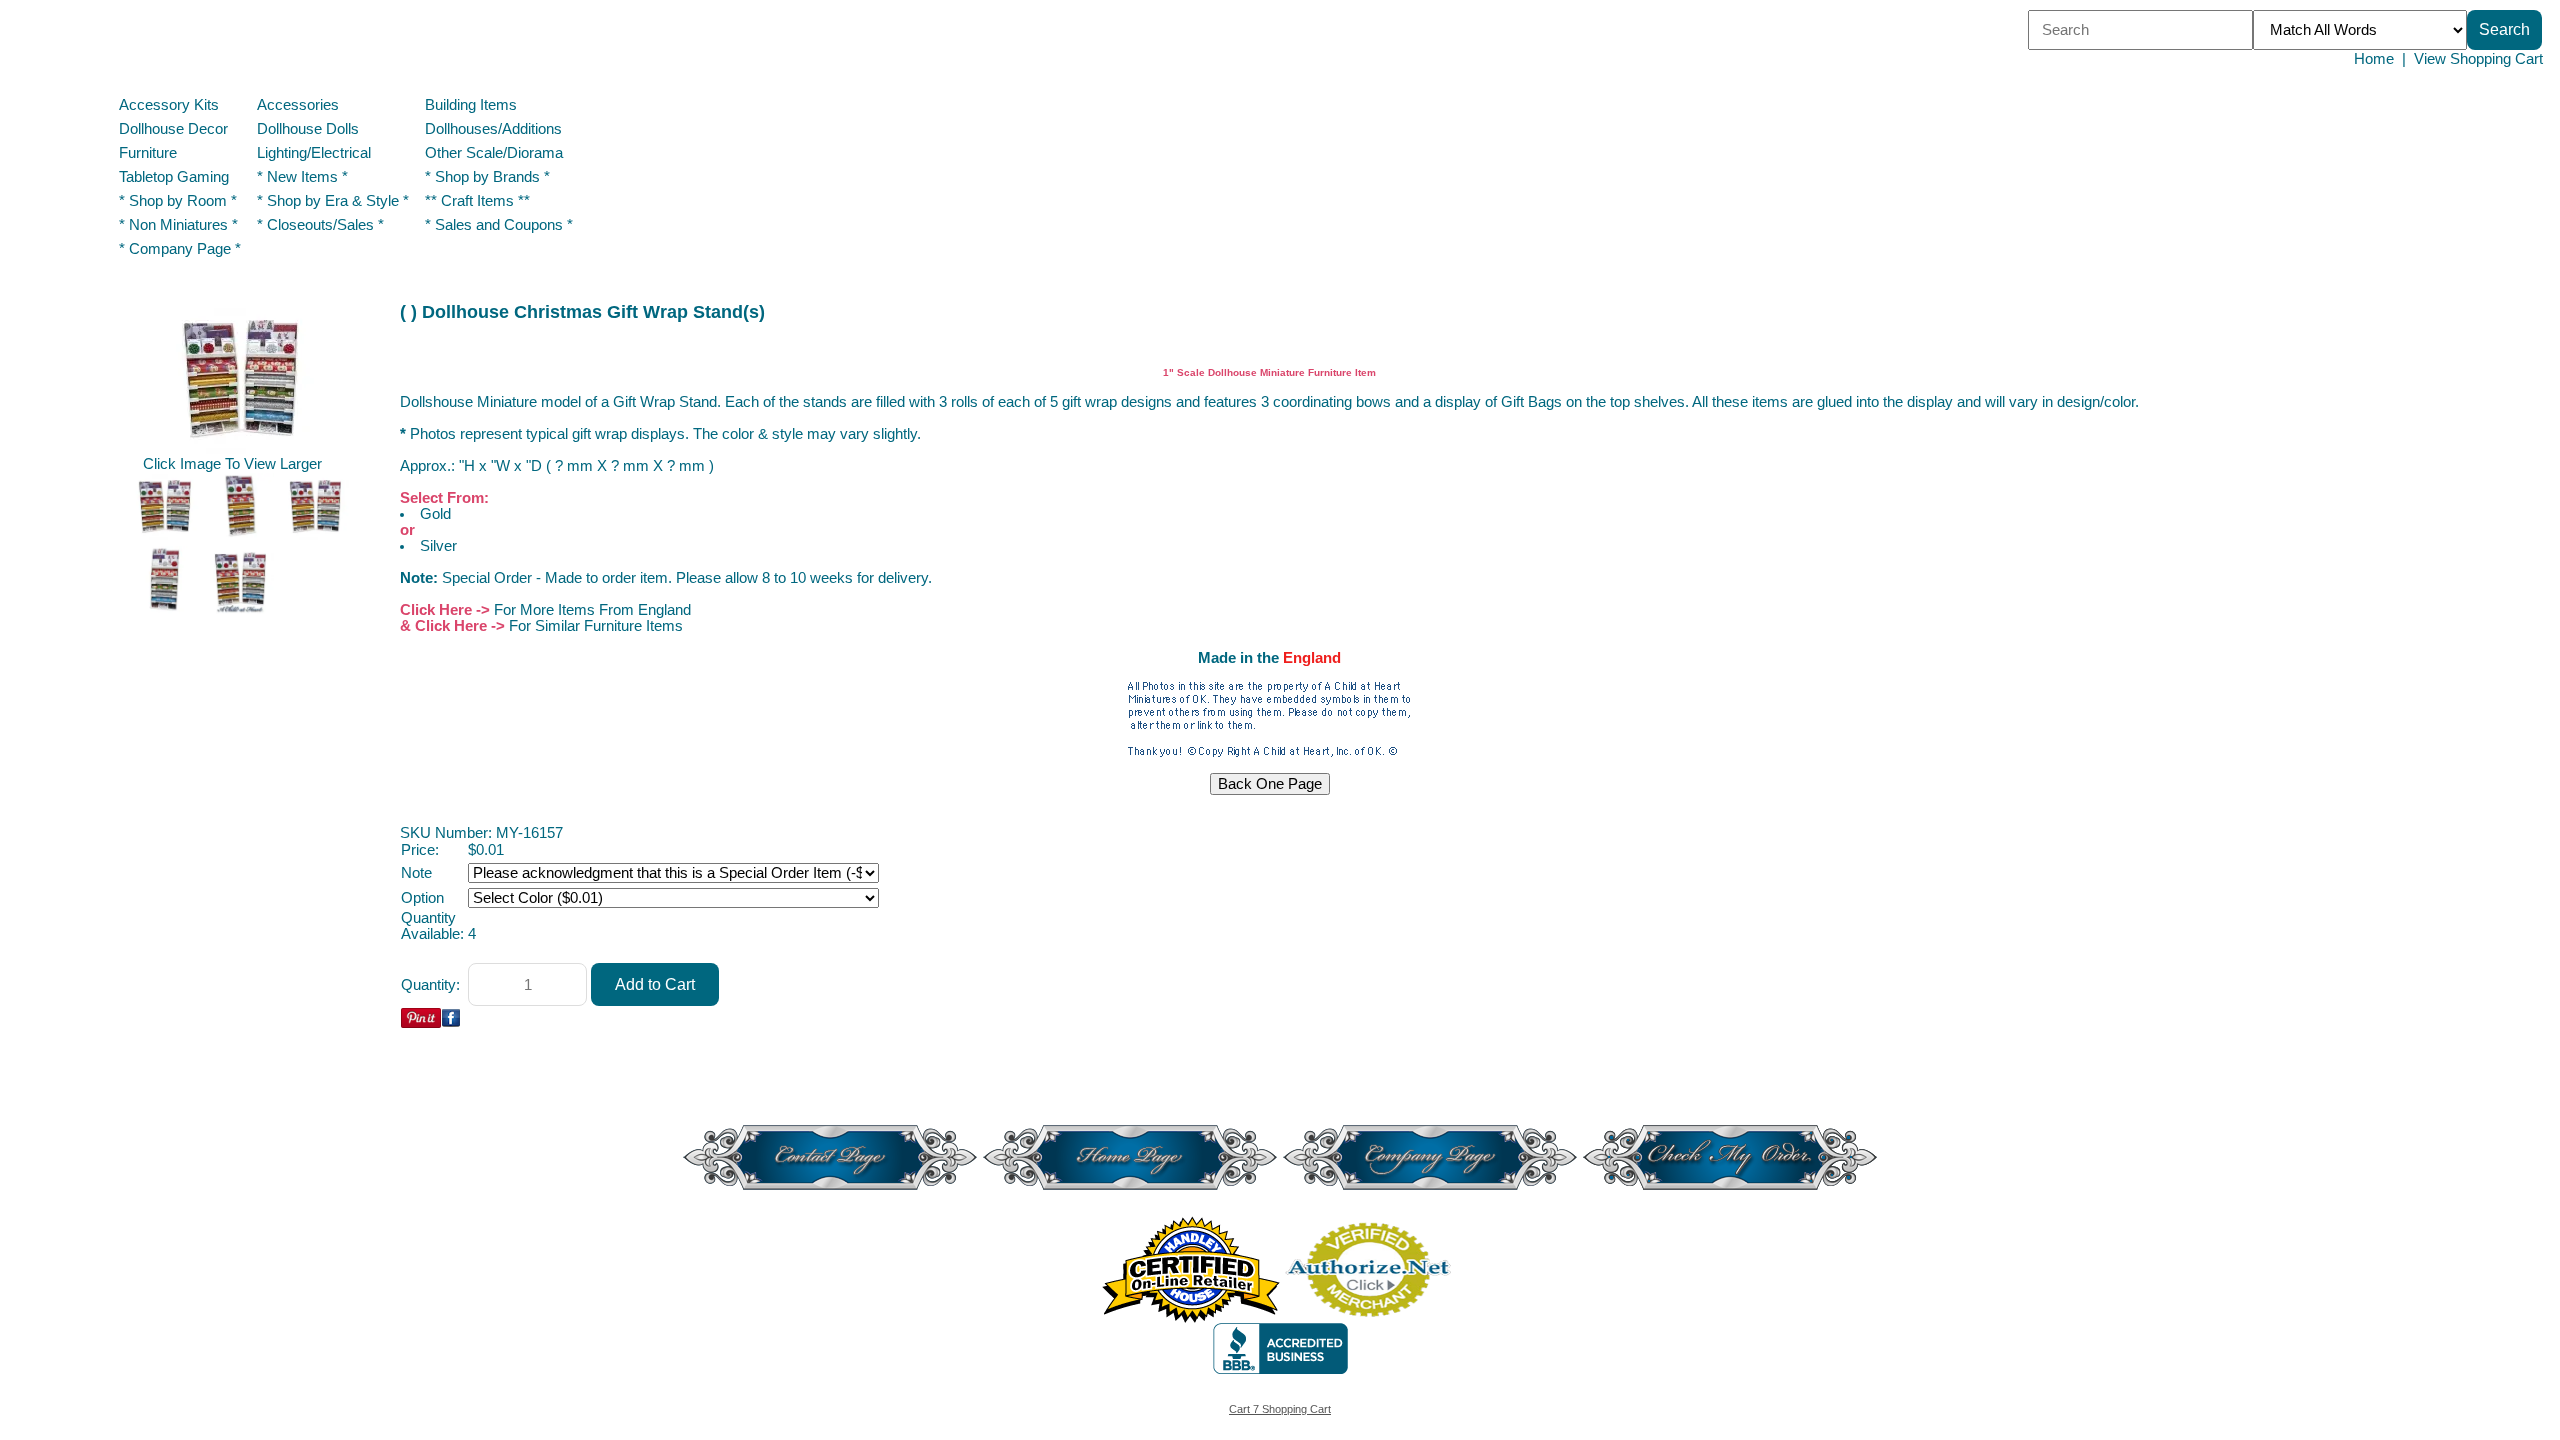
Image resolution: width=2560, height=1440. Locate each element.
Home (2374, 59)
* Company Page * (180, 249)
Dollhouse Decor (173, 129)
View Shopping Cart (2478, 59)
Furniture (148, 153)
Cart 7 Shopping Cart (1280, 1409)
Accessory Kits (169, 105)
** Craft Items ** (477, 201)
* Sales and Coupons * (499, 225)
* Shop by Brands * (487, 177)
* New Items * (302, 177)
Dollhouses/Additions (493, 129)
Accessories (298, 105)
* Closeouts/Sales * (320, 225)
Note (416, 873)
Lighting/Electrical (316, 153)
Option (422, 898)
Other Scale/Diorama (494, 153)
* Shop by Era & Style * (333, 201)
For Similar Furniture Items (596, 626)
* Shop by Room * (178, 201)
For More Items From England (592, 610)
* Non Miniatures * (178, 225)
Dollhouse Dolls (308, 129)
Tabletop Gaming (174, 177)
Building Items (471, 105)
